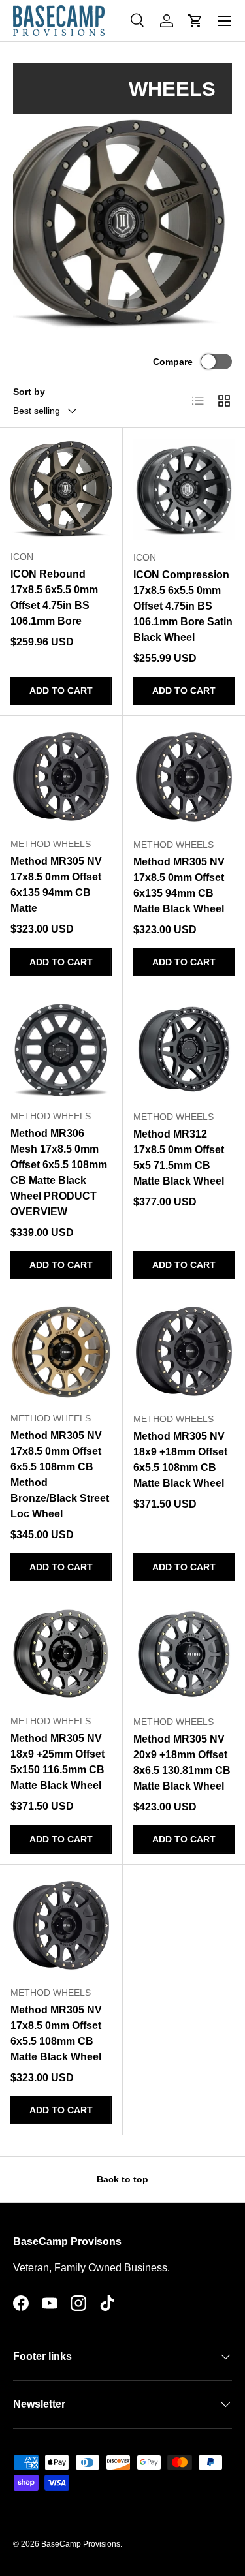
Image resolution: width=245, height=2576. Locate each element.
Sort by (29, 392)
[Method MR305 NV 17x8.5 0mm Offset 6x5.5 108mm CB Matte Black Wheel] (61, 1926)
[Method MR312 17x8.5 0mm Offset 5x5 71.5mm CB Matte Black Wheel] (184, 1049)
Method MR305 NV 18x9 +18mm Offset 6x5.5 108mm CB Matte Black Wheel (180, 1460)
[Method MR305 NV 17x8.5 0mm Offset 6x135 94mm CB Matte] (61, 777)
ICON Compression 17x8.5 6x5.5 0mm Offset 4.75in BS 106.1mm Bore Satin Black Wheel (183, 606)
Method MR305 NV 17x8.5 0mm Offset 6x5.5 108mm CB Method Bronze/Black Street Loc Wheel (60, 1475)
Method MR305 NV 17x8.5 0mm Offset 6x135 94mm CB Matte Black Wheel (179, 885)
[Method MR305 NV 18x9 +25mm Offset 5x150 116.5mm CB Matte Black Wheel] (61, 1653)
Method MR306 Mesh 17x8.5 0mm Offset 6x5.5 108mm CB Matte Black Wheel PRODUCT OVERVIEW (59, 1172)
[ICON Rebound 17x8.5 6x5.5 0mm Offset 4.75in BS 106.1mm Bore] (61, 489)
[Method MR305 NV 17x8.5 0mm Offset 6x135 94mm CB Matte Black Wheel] (184, 777)
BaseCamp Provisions (81, 2544)
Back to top (122, 2179)
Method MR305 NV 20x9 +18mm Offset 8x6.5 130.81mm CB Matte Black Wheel (182, 1762)
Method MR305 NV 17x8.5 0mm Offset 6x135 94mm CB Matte (56, 885)
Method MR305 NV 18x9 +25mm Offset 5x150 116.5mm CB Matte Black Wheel (57, 1762)
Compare (173, 362)
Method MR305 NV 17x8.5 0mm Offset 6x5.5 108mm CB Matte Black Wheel (56, 2033)
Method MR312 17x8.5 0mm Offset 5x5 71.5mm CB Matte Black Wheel (179, 1157)
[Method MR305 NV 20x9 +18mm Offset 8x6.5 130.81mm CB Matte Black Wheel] (184, 1654)
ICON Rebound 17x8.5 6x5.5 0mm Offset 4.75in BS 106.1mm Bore (54, 597)
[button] (195, 21)
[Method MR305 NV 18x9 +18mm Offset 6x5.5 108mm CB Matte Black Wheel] (184, 1352)
